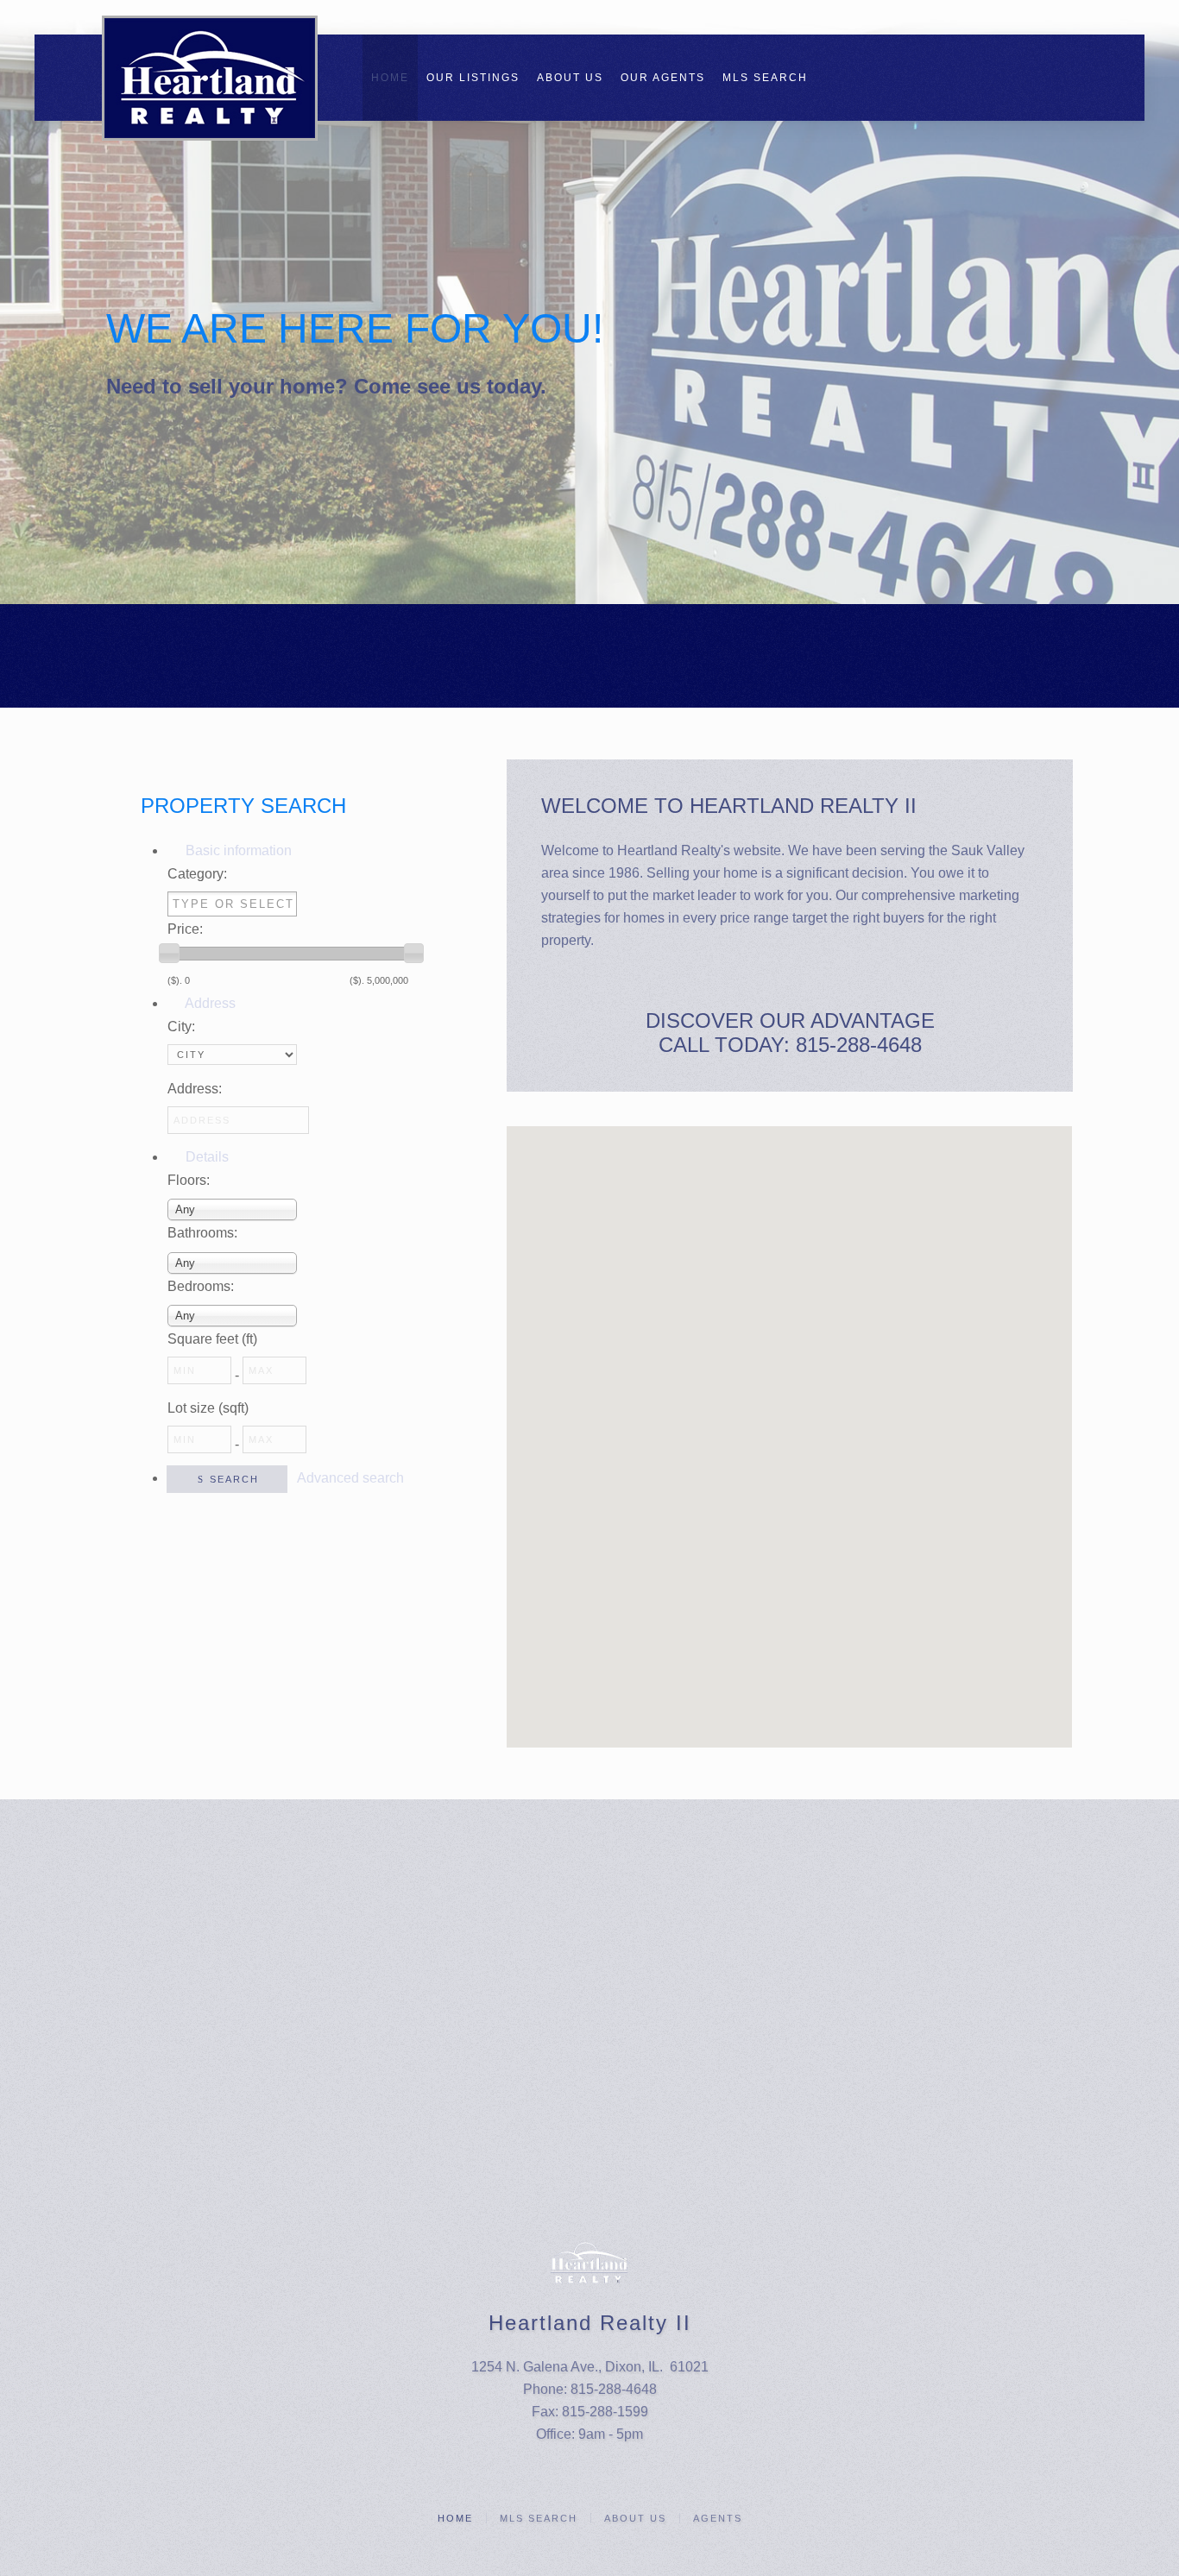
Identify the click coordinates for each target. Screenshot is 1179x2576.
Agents (718, 2518)
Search (234, 1479)
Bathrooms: (202, 1233)
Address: (195, 1089)
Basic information (237, 850)
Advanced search (350, 1478)
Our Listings (473, 78)
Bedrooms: (201, 1286)
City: (181, 1027)
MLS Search (765, 78)
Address (209, 1003)
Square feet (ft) (212, 1339)
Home (390, 78)
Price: (185, 929)
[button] (571, 1313)
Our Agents (663, 78)
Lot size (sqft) (208, 1408)
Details (205, 1157)
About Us (570, 78)
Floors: (189, 1180)
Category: (197, 874)
